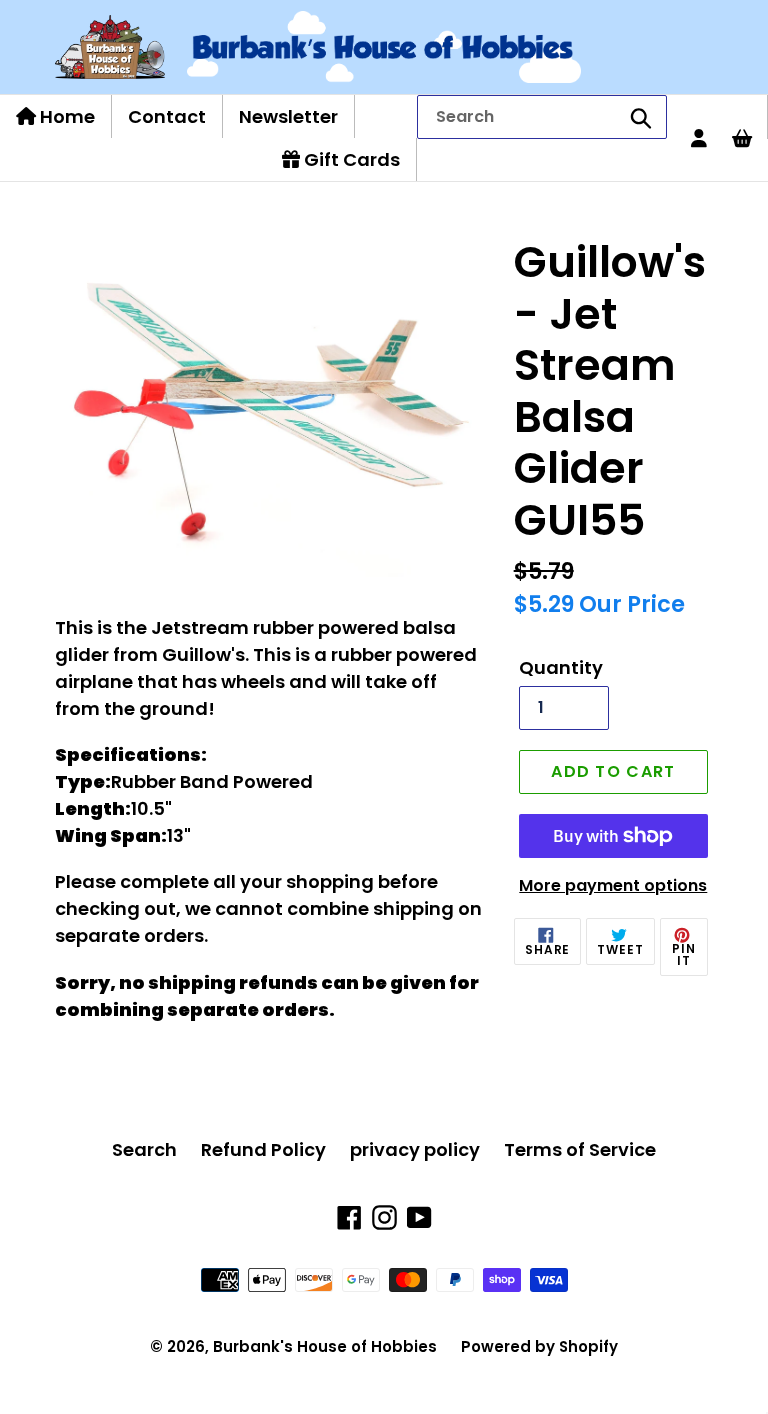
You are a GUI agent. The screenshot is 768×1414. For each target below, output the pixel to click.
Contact (167, 116)
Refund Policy (263, 1149)
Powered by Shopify (539, 1346)
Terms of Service (580, 1149)
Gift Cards (350, 159)
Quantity (561, 667)
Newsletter (288, 116)
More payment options (613, 885)
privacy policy (415, 1149)
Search (144, 1149)
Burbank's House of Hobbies (325, 1346)
